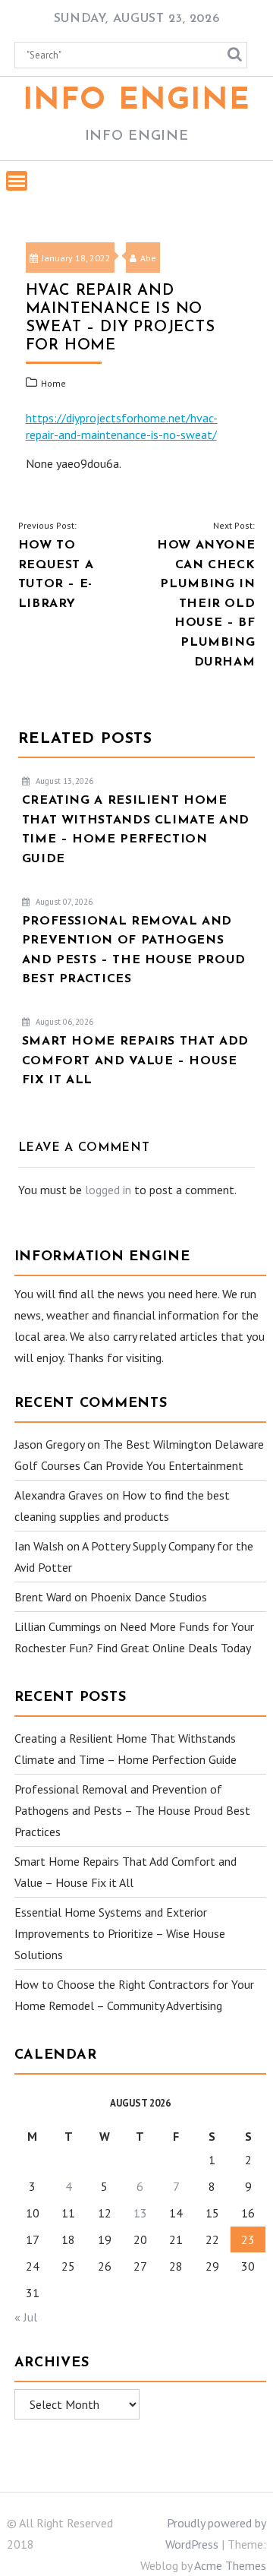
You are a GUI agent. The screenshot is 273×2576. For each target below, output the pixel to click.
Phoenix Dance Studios (149, 1597)
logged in (108, 1190)
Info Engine (137, 101)
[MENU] (17, 181)
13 (140, 2213)
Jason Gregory (49, 1444)
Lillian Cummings (58, 1626)
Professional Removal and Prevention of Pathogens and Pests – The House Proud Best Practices (132, 1810)
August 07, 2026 (63, 902)
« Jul (26, 2317)
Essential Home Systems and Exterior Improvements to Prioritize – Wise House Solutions (120, 1933)
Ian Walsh (39, 1546)
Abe (148, 258)
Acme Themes (230, 2565)
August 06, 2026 (63, 1022)
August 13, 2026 (63, 781)
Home (53, 383)
